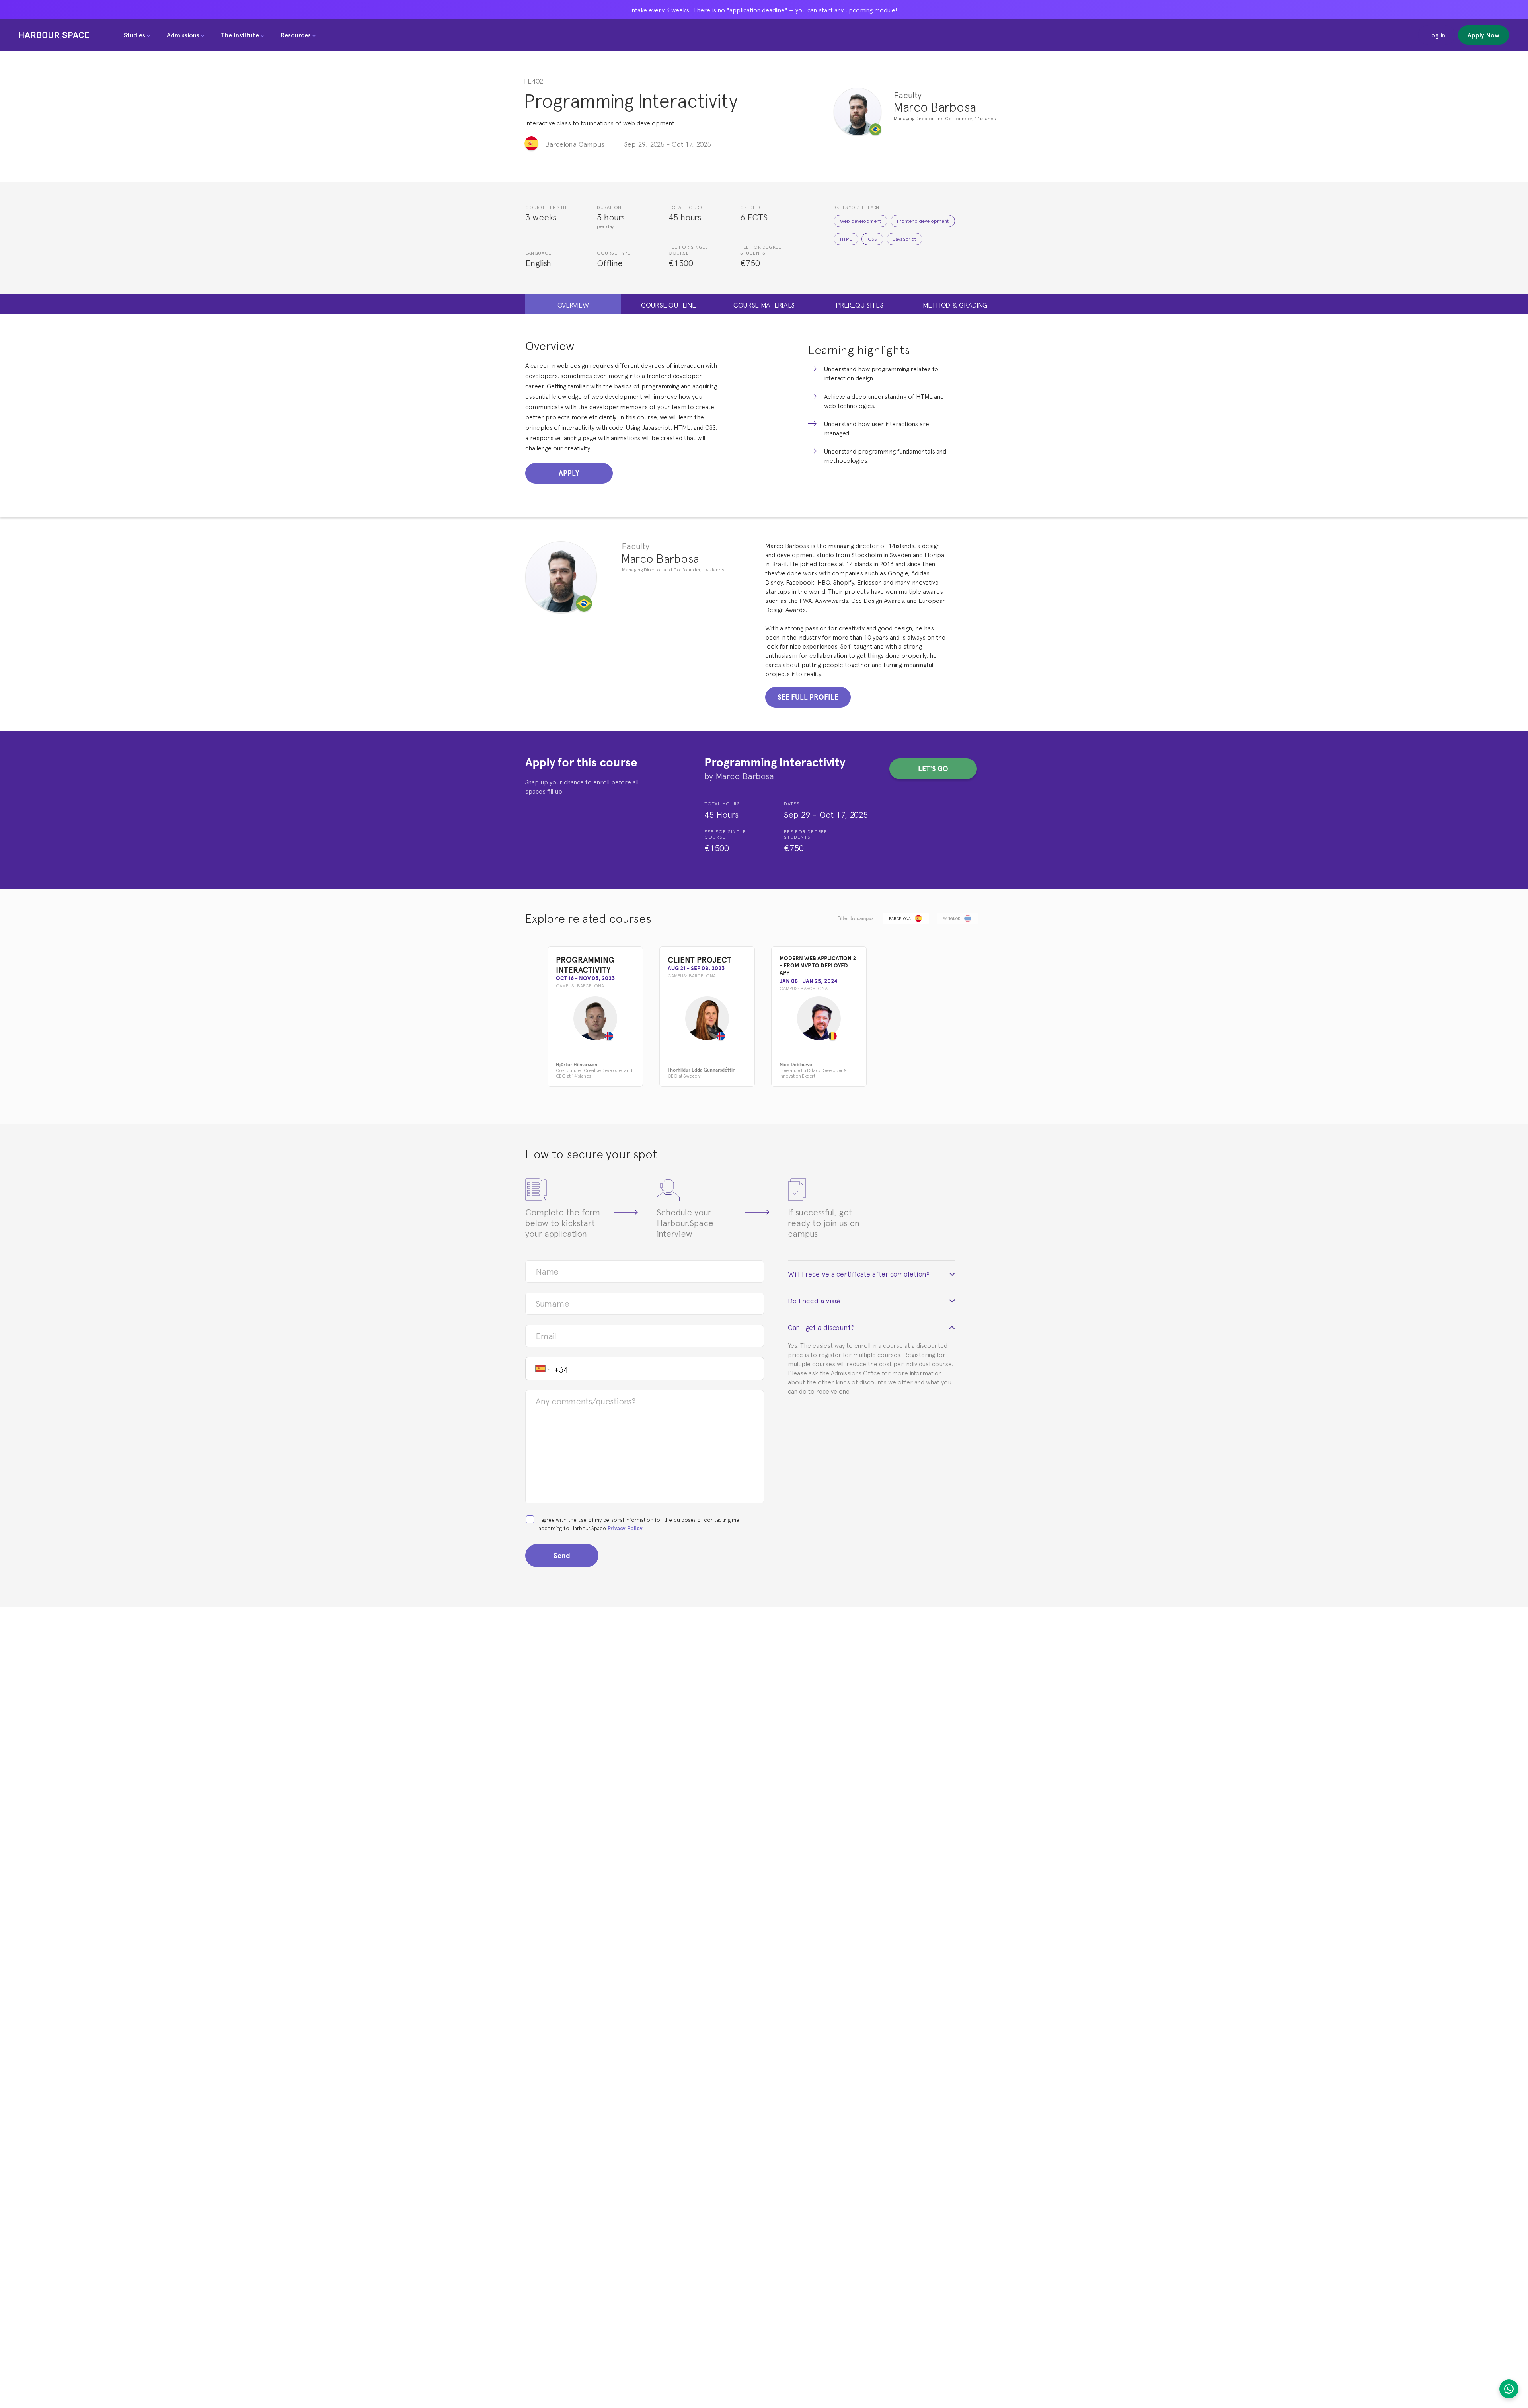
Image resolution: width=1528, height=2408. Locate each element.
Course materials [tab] (764, 304)
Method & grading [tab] (955, 304)
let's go (933, 769)
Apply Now (1483, 35)
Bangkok (951, 918)
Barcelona (900, 918)
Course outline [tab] (668, 304)
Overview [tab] (573, 304)
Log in (1436, 35)
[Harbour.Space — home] (54, 35)
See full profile (808, 697)
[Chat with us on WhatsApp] (1509, 2389)
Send (562, 1555)
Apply (569, 473)
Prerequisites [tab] (859, 304)
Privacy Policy (625, 1528)
